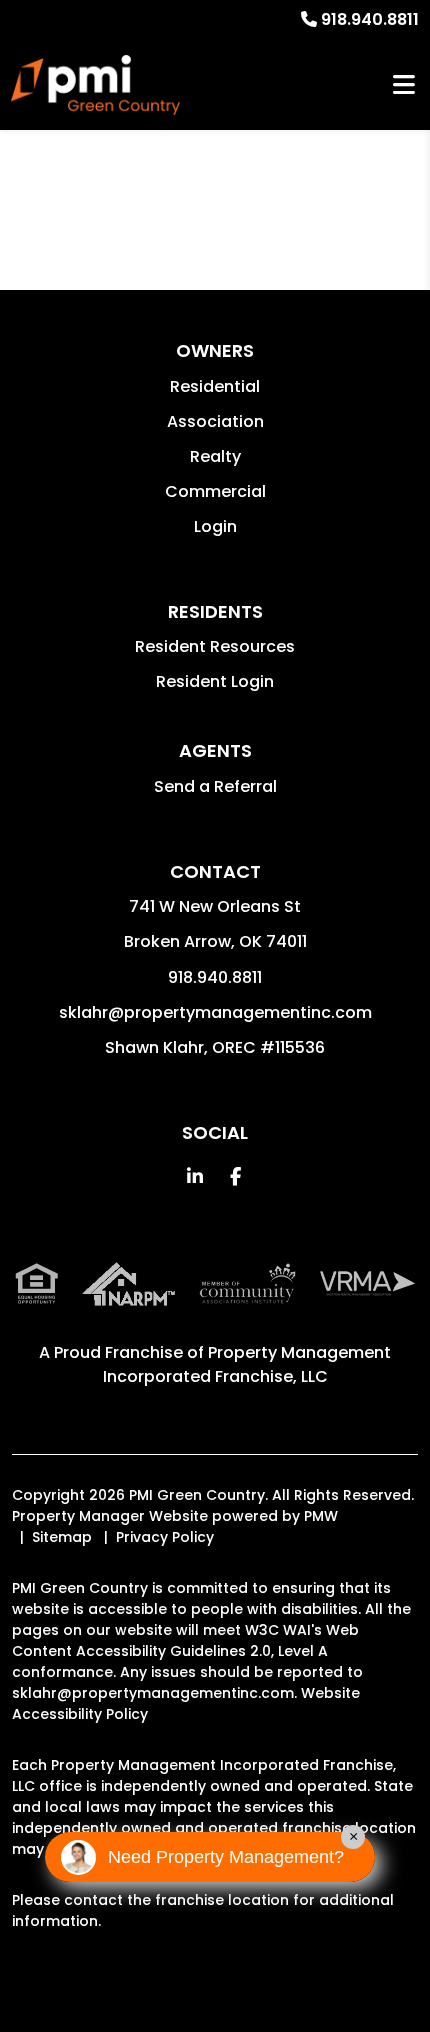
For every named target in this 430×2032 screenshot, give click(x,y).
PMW (321, 1516)
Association (215, 421)
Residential (215, 386)
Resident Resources (215, 646)
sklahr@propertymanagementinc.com (215, 1012)
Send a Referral (215, 786)
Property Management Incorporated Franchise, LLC (247, 1364)
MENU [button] (404, 85)
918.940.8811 (370, 19)
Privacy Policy (165, 1537)
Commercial (215, 491)
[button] (195, 1176)
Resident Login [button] (215, 681)
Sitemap (62, 1537)
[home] (95, 85)
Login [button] (215, 526)
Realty (215, 456)
